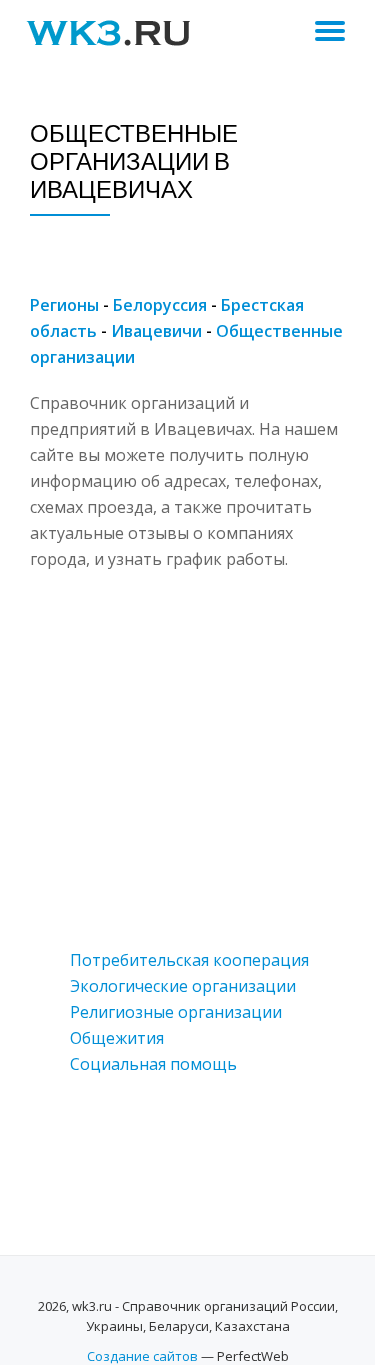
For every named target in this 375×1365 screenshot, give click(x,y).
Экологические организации (183, 986)
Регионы (64, 305)
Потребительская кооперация (189, 960)
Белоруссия (160, 305)
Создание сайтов (142, 1356)
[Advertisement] (187, 759)
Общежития (117, 1038)
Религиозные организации (176, 1012)
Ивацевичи (156, 331)
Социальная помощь (153, 1064)
